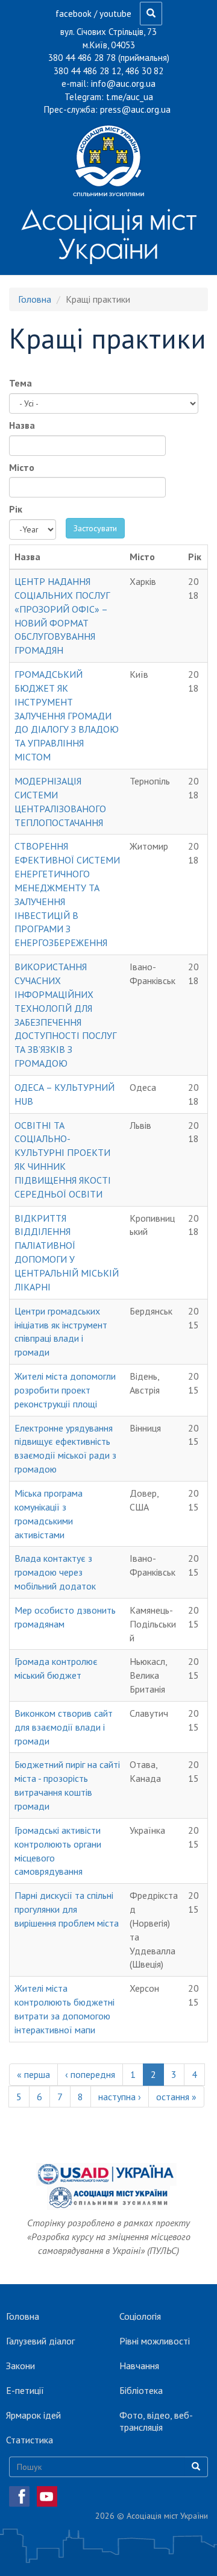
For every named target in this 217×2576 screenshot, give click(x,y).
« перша (33, 2074)
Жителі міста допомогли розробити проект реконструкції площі (65, 1390)
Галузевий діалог (40, 2341)
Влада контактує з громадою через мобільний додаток (55, 1572)
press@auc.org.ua (135, 109)
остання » (176, 2097)
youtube (115, 14)
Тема (20, 383)
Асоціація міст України (109, 234)
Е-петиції (25, 2390)
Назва (22, 425)
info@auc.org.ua (123, 84)
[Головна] (108, 160)
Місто (22, 467)
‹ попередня (90, 2074)
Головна (35, 299)
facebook (74, 14)
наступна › (120, 2097)
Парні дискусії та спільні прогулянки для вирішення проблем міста (67, 1909)
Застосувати (95, 528)
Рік (16, 509)
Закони (20, 2366)
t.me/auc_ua (130, 97)
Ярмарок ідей (33, 2415)
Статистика (30, 2440)
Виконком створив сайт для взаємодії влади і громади (64, 1727)
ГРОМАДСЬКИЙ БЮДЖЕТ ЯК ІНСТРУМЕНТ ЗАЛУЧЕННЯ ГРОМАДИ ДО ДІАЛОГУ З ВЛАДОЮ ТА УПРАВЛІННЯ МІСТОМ (67, 715)
